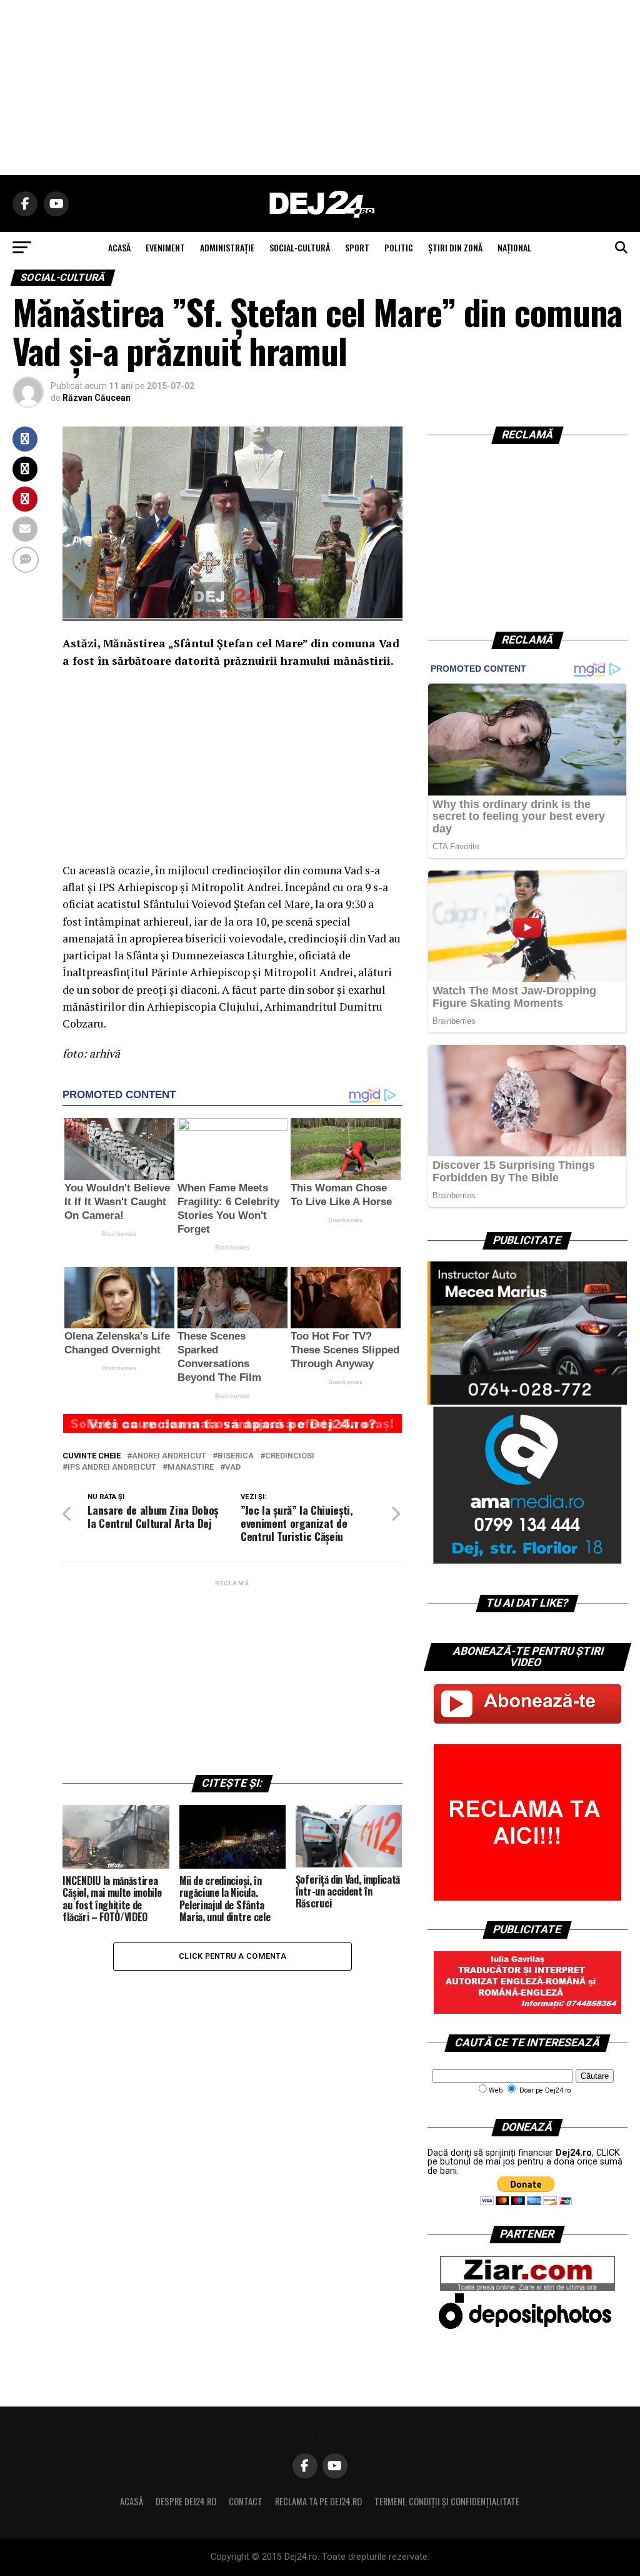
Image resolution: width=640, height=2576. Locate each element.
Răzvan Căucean (97, 398)
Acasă (132, 2501)
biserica (236, 1456)
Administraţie (227, 247)
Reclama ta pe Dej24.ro (318, 2501)
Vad (233, 1467)
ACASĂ (119, 247)
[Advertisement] (320, 88)
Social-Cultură (300, 247)
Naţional (514, 247)
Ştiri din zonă (455, 247)
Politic (399, 247)
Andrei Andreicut (169, 1456)
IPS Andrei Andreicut (112, 1467)
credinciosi (290, 1456)
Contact (246, 2501)
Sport (357, 247)
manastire (191, 1467)
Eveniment (165, 247)
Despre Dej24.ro (186, 2501)
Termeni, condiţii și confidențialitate (447, 2501)
